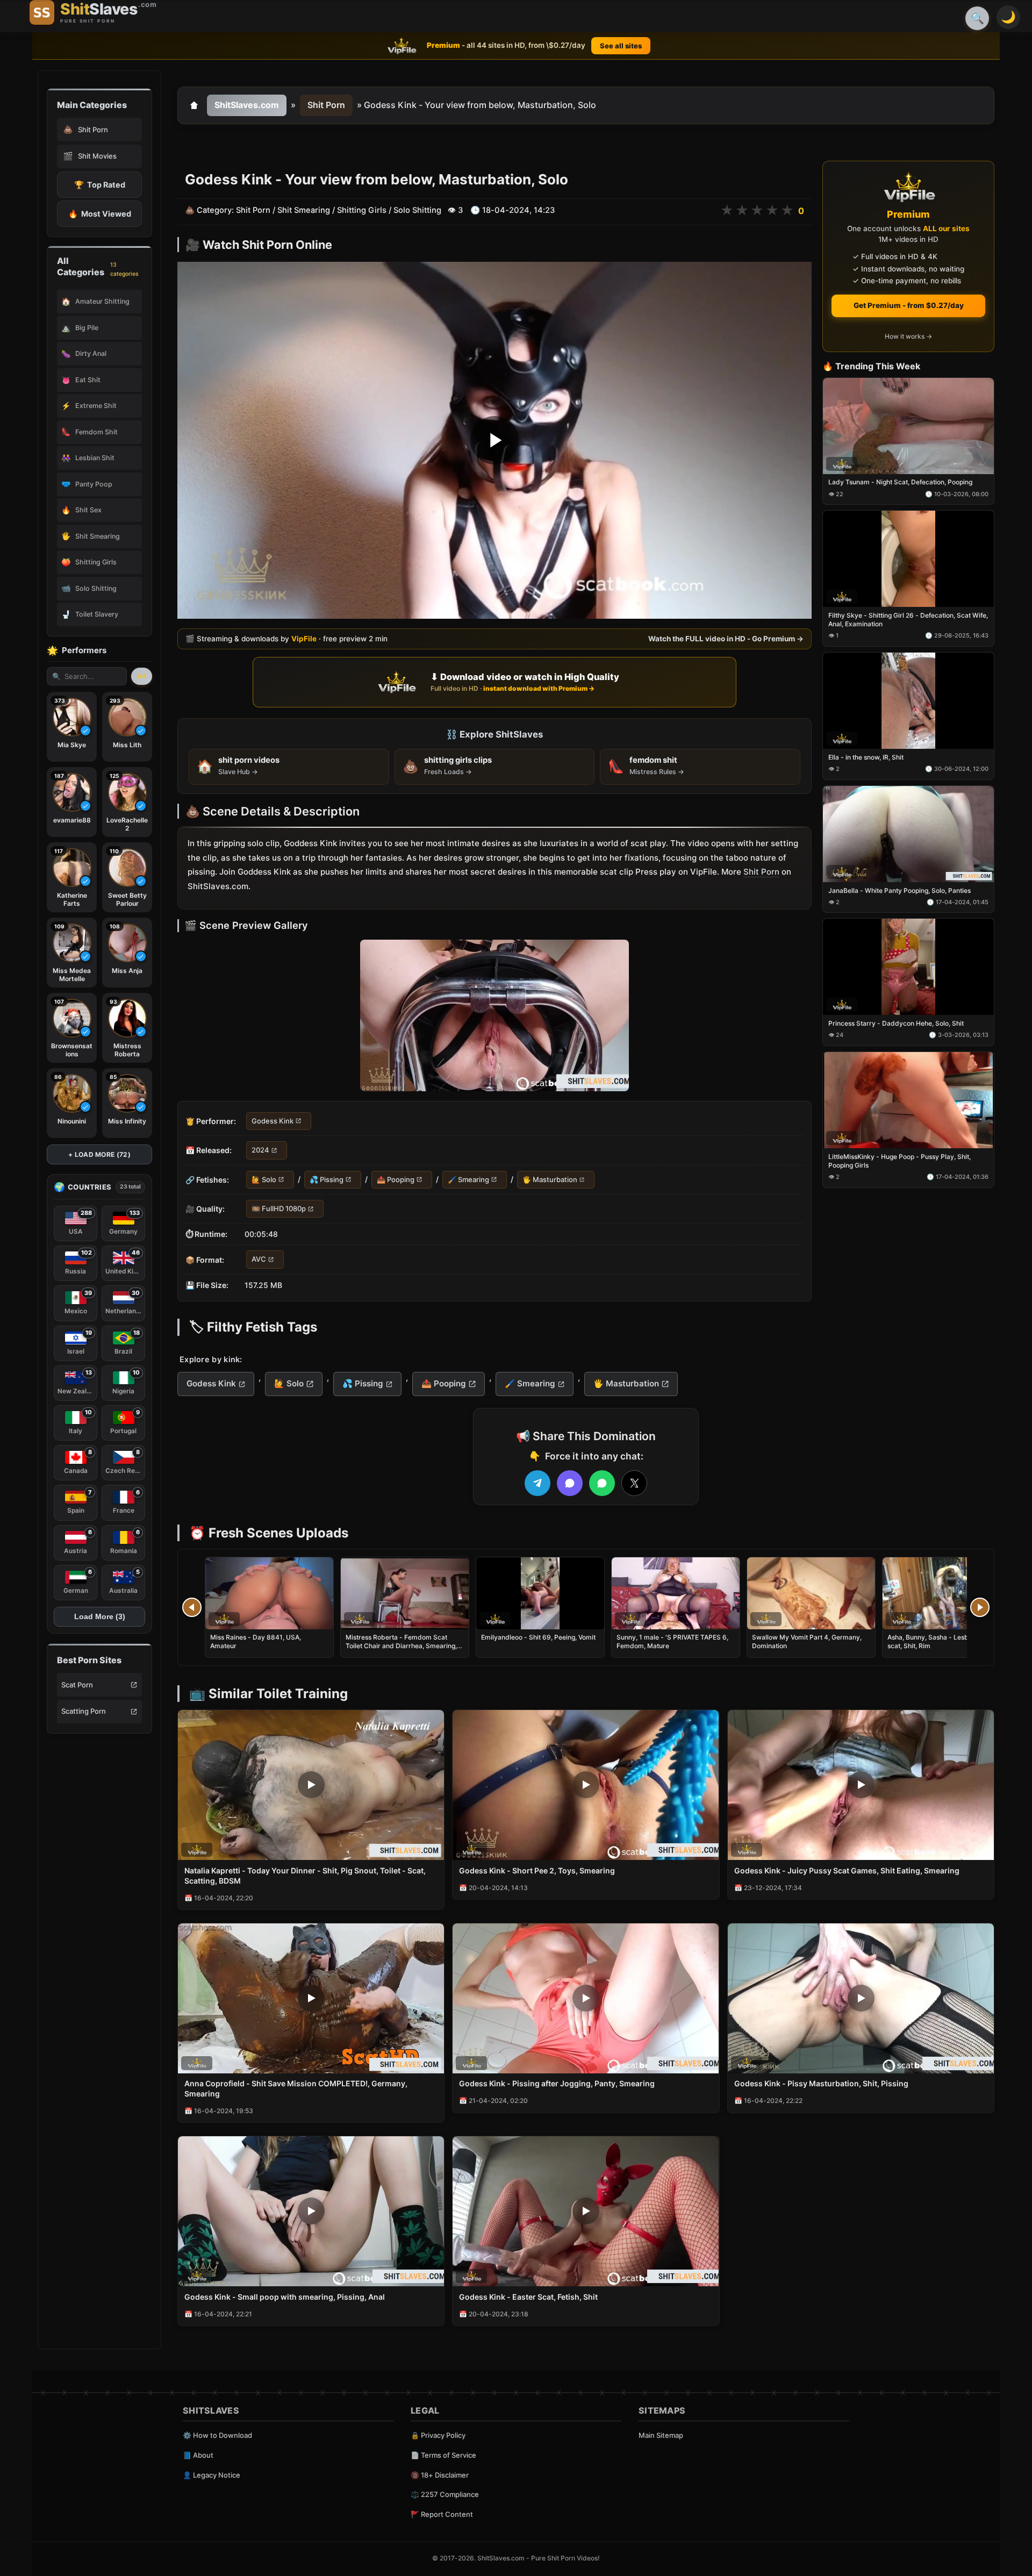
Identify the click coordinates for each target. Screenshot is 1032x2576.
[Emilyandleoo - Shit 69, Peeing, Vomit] (540, 1593)
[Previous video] (192, 1607)
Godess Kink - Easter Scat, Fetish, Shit (528, 2297)
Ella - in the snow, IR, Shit (866, 757)
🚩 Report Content (442, 2514)
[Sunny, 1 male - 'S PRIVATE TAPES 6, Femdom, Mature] (676, 1593)
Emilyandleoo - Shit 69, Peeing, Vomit (538, 1637)
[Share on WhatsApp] (602, 1483)
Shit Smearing (304, 210)
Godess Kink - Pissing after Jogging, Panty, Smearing (557, 2083)
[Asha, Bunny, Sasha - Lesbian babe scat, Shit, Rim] (947, 1593)
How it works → (908, 337)
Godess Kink (273, 1121)
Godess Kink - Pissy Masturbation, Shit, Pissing (821, 2083)
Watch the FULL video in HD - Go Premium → (726, 639)
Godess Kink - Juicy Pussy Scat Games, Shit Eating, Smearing (847, 1870)
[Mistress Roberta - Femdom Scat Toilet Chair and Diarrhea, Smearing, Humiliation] (405, 1593)
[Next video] (980, 1607)
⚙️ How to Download (217, 2435)
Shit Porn (326, 105)
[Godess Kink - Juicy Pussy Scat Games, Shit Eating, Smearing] (861, 1785)
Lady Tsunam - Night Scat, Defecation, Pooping (900, 482)
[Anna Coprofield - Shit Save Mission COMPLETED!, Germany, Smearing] (311, 1998)
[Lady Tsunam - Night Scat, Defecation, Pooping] (908, 426)
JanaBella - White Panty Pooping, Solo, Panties (900, 890)
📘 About (198, 2455)
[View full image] (494, 1015)
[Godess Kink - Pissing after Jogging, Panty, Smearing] (586, 1998)
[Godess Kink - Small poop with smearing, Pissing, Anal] (311, 2211)
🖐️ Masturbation (550, 1179)
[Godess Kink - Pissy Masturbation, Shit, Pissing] (861, 1998)
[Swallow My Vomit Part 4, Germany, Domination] (811, 1593)
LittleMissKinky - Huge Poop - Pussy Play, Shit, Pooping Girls (900, 1161)
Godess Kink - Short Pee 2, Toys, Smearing (537, 1870)
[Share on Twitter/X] (634, 1483)
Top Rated (100, 185)
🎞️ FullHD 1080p (279, 1208)
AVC (259, 1260)
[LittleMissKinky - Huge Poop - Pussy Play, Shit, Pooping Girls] (908, 1100)
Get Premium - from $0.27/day (909, 305)
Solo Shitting (417, 210)
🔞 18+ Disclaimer (440, 2475)
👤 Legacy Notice (212, 2475)
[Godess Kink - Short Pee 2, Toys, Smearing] (586, 1785)
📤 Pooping (396, 1179)
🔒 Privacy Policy (438, 2435)
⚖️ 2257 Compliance (445, 2494)
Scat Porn (77, 1685)
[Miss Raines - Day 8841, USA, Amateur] (269, 1593)
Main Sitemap (661, 2435)
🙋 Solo (264, 1179)
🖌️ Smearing (468, 1179)
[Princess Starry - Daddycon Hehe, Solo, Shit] (908, 967)
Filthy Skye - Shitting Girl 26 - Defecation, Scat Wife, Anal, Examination (908, 620)
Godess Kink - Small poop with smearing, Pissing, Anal (285, 2297)
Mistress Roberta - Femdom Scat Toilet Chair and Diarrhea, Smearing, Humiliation (401, 1646)
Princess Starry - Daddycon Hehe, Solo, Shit (896, 1024)
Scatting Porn (84, 1711)
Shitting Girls (362, 210)
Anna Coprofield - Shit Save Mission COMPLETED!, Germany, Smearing (296, 2088)
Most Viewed (100, 214)
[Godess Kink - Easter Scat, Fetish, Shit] (586, 2211)
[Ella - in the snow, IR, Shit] (908, 701)
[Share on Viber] (570, 1483)
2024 (260, 1150)
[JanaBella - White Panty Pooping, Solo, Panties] (908, 834)
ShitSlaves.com (247, 105)
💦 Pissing (327, 1179)
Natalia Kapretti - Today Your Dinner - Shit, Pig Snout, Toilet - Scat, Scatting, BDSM (305, 1876)
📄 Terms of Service (443, 2455)
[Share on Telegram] (537, 1483)
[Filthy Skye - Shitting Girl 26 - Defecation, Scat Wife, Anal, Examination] (908, 559)
